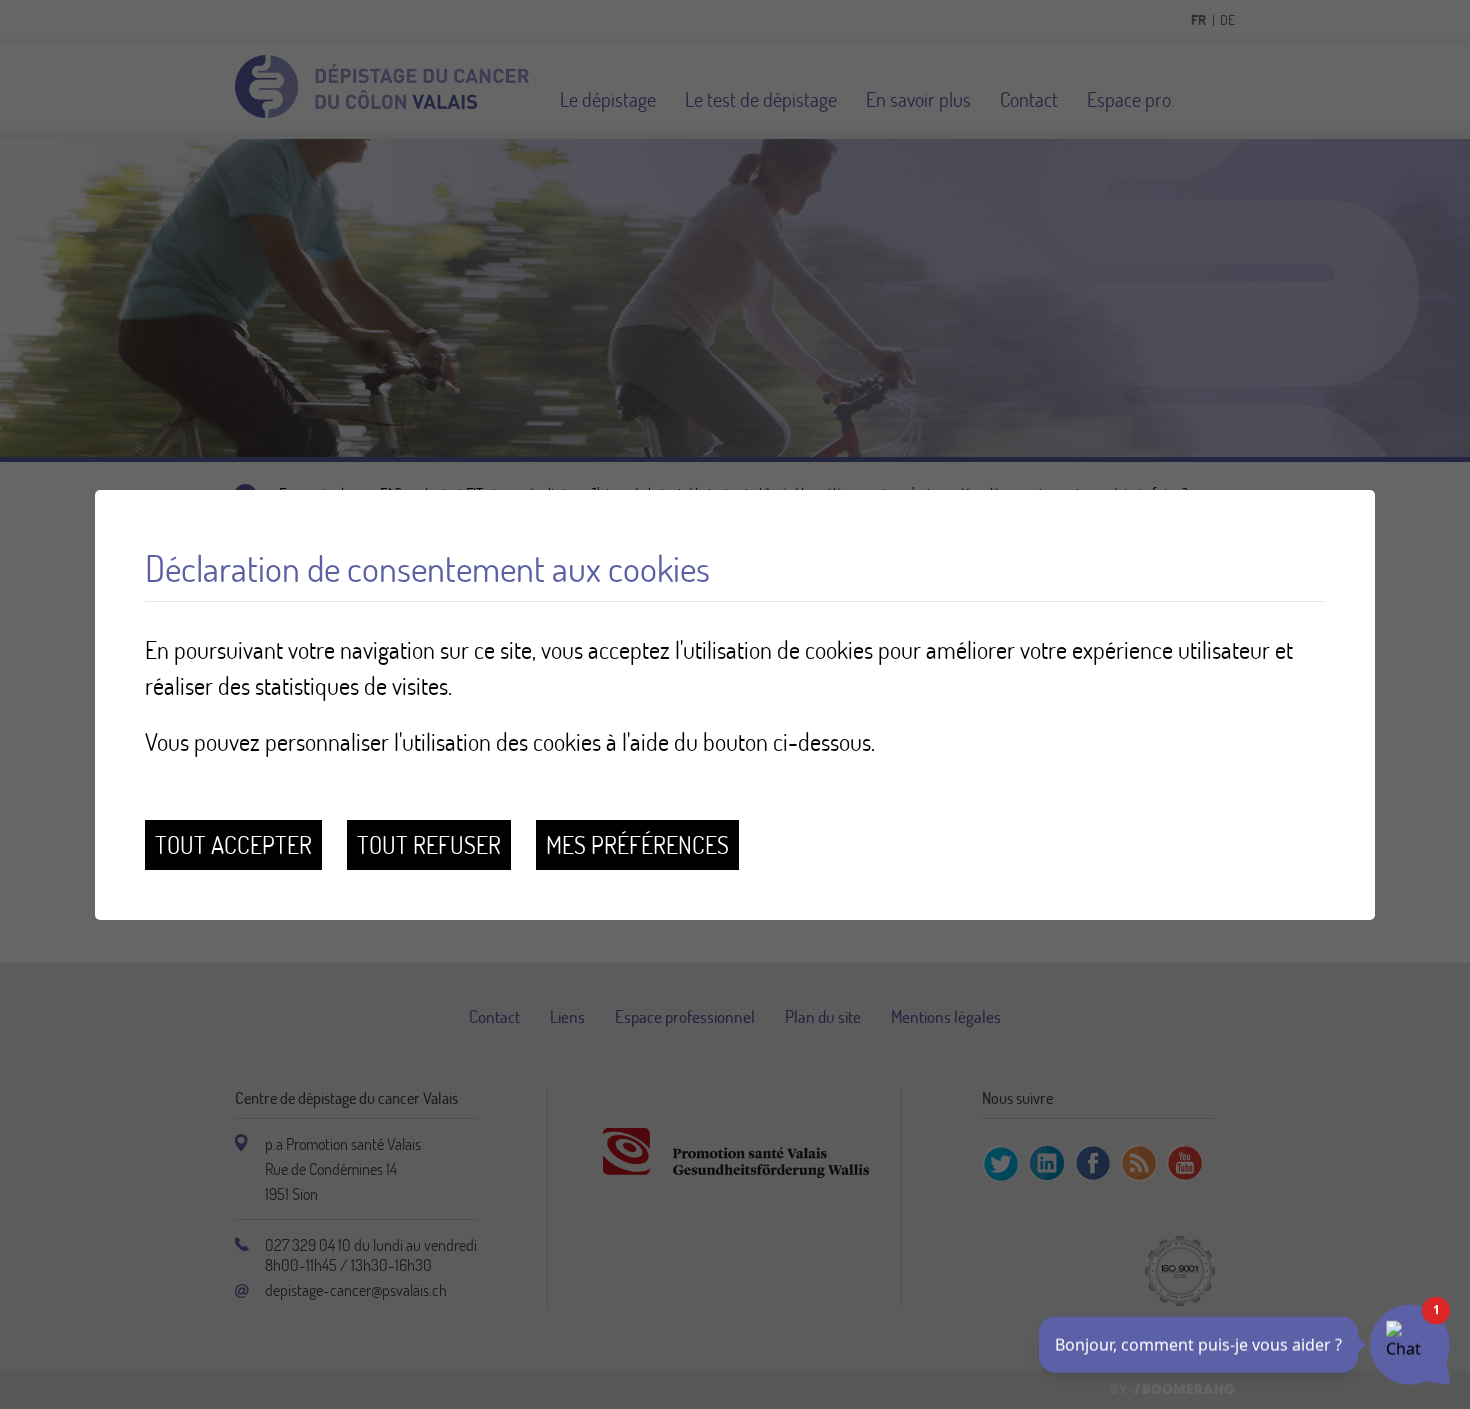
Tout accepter (233, 844)
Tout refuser (429, 844)
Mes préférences (637, 844)
